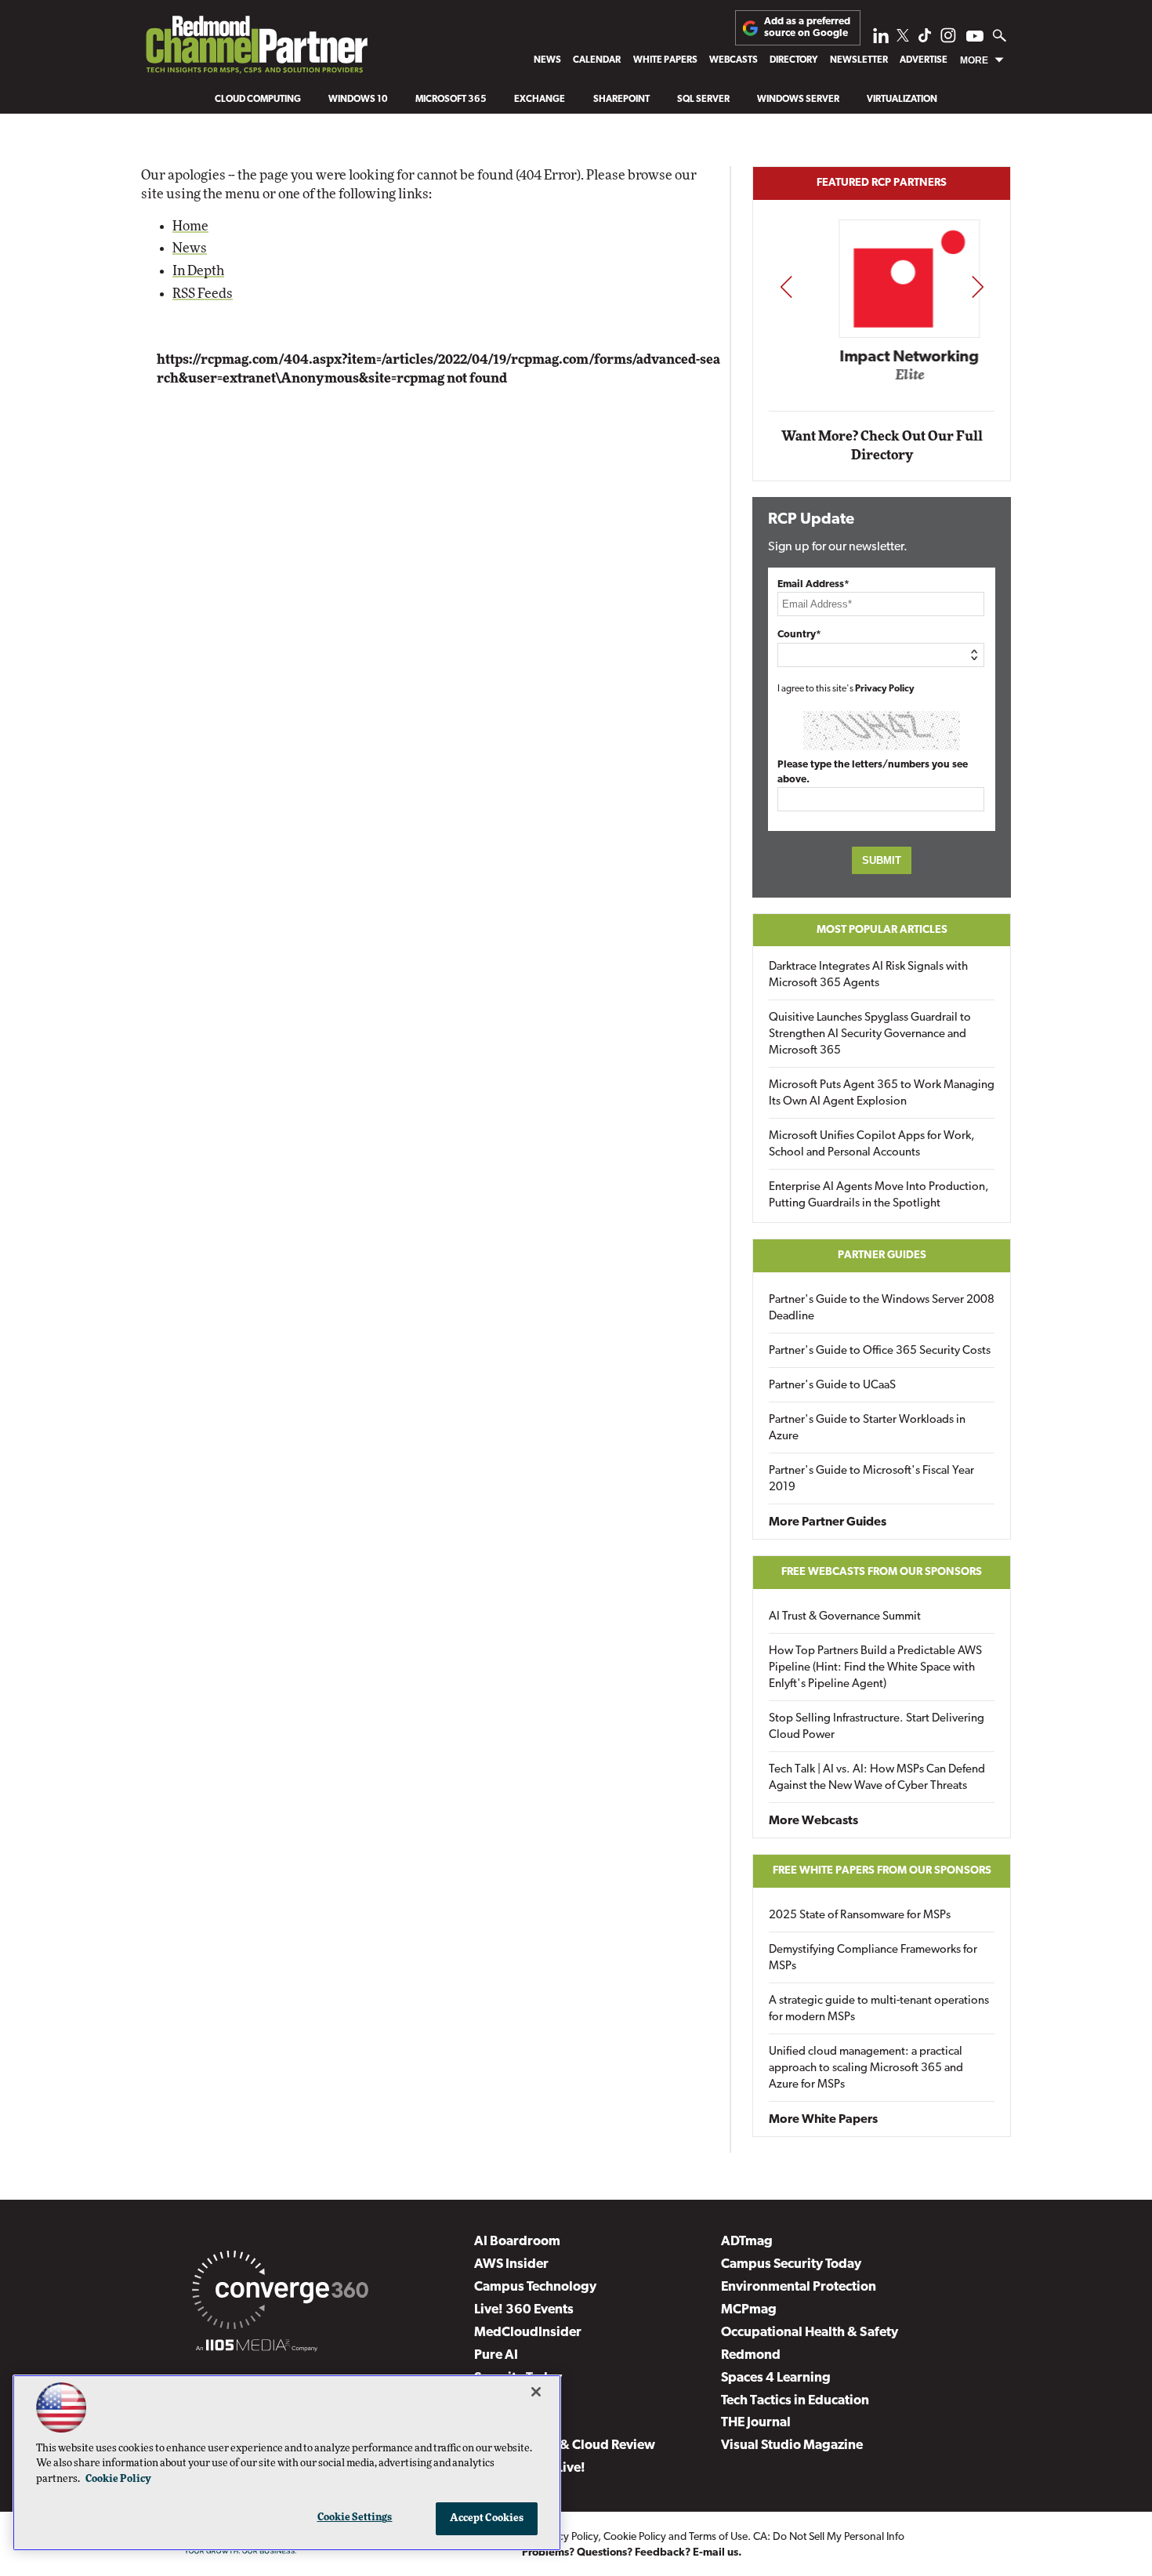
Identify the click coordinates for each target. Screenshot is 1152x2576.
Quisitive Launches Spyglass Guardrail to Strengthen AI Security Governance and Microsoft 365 (870, 1034)
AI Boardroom (517, 2242)
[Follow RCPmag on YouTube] (975, 38)
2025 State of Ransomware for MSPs (860, 1916)
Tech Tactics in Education (795, 2401)
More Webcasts (813, 1821)
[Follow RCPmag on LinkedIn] (881, 40)
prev (786, 287)
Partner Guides (882, 1255)
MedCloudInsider (528, 2333)
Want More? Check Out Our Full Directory (882, 446)
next (978, 287)
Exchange (540, 100)
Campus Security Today (791, 2264)
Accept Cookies (487, 2518)
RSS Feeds (203, 294)
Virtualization (902, 100)
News (547, 60)
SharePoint (621, 100)
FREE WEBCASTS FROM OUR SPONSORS (882, 1572)
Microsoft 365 (451, 100)
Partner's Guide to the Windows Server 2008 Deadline (882, 1308)
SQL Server (703, 100)
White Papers (665, 60)
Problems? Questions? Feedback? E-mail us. (632, 2553)
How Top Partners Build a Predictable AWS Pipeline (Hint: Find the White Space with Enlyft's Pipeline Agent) (875, 1668)
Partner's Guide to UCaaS (832, 1386)
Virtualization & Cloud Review (565, 2445)
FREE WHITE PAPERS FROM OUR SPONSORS (882, 1871)
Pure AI (496, 2355)
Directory (793, 60)
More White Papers (823, 2120)
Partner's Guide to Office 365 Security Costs (880, 1351)
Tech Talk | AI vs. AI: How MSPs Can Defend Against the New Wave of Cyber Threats (877, 1778)
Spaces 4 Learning (776, 2378)
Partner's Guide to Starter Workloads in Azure (867, 1428)
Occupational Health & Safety (810, 2333)
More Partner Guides (828, 1522)
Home (190, 226)
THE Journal (756, 2423)
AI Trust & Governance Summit (845, 1617)
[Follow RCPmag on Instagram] (948, 40)
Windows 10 (358, 100)
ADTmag (747, 2242)
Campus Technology (535, 2287)
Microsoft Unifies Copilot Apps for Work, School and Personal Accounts (872, 1145)
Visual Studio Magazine (792, 2445)
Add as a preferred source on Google (807, 27)
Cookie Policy (635, 2537)
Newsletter (859, 60)
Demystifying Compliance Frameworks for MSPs (873, 1958)
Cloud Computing (258, 100)
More (974, 60)
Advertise (924, 60)
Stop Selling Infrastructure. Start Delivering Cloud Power (877, 1727)
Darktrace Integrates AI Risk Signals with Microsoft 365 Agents (868, 975)
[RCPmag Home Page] (256, 48)
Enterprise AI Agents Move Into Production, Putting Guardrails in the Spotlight (879, 1195)
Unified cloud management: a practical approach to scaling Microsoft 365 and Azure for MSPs (866, 2068)
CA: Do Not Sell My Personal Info (829, 2537)
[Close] (536, 2392)
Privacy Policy (885, 689)
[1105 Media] (257, 2348)
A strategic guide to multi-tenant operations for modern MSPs (879, 2009)
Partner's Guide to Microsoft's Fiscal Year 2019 (871, 1479)
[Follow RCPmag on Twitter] (903, 38)
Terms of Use (718, 2537)
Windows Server (798, 100)
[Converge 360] (280, 2293)
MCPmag (749, 2310)
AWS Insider (511, 2264)
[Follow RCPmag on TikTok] (925, 40)
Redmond (751, 2355)
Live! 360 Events (524, 2310)
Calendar (597, 60)
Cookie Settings (355, 2518)
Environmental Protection (799, 2287)
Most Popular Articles (882, 930)
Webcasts (734, 60)
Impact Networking (882, 357)
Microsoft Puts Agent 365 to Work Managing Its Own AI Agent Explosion (882, 1094)
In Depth (198, 271)
